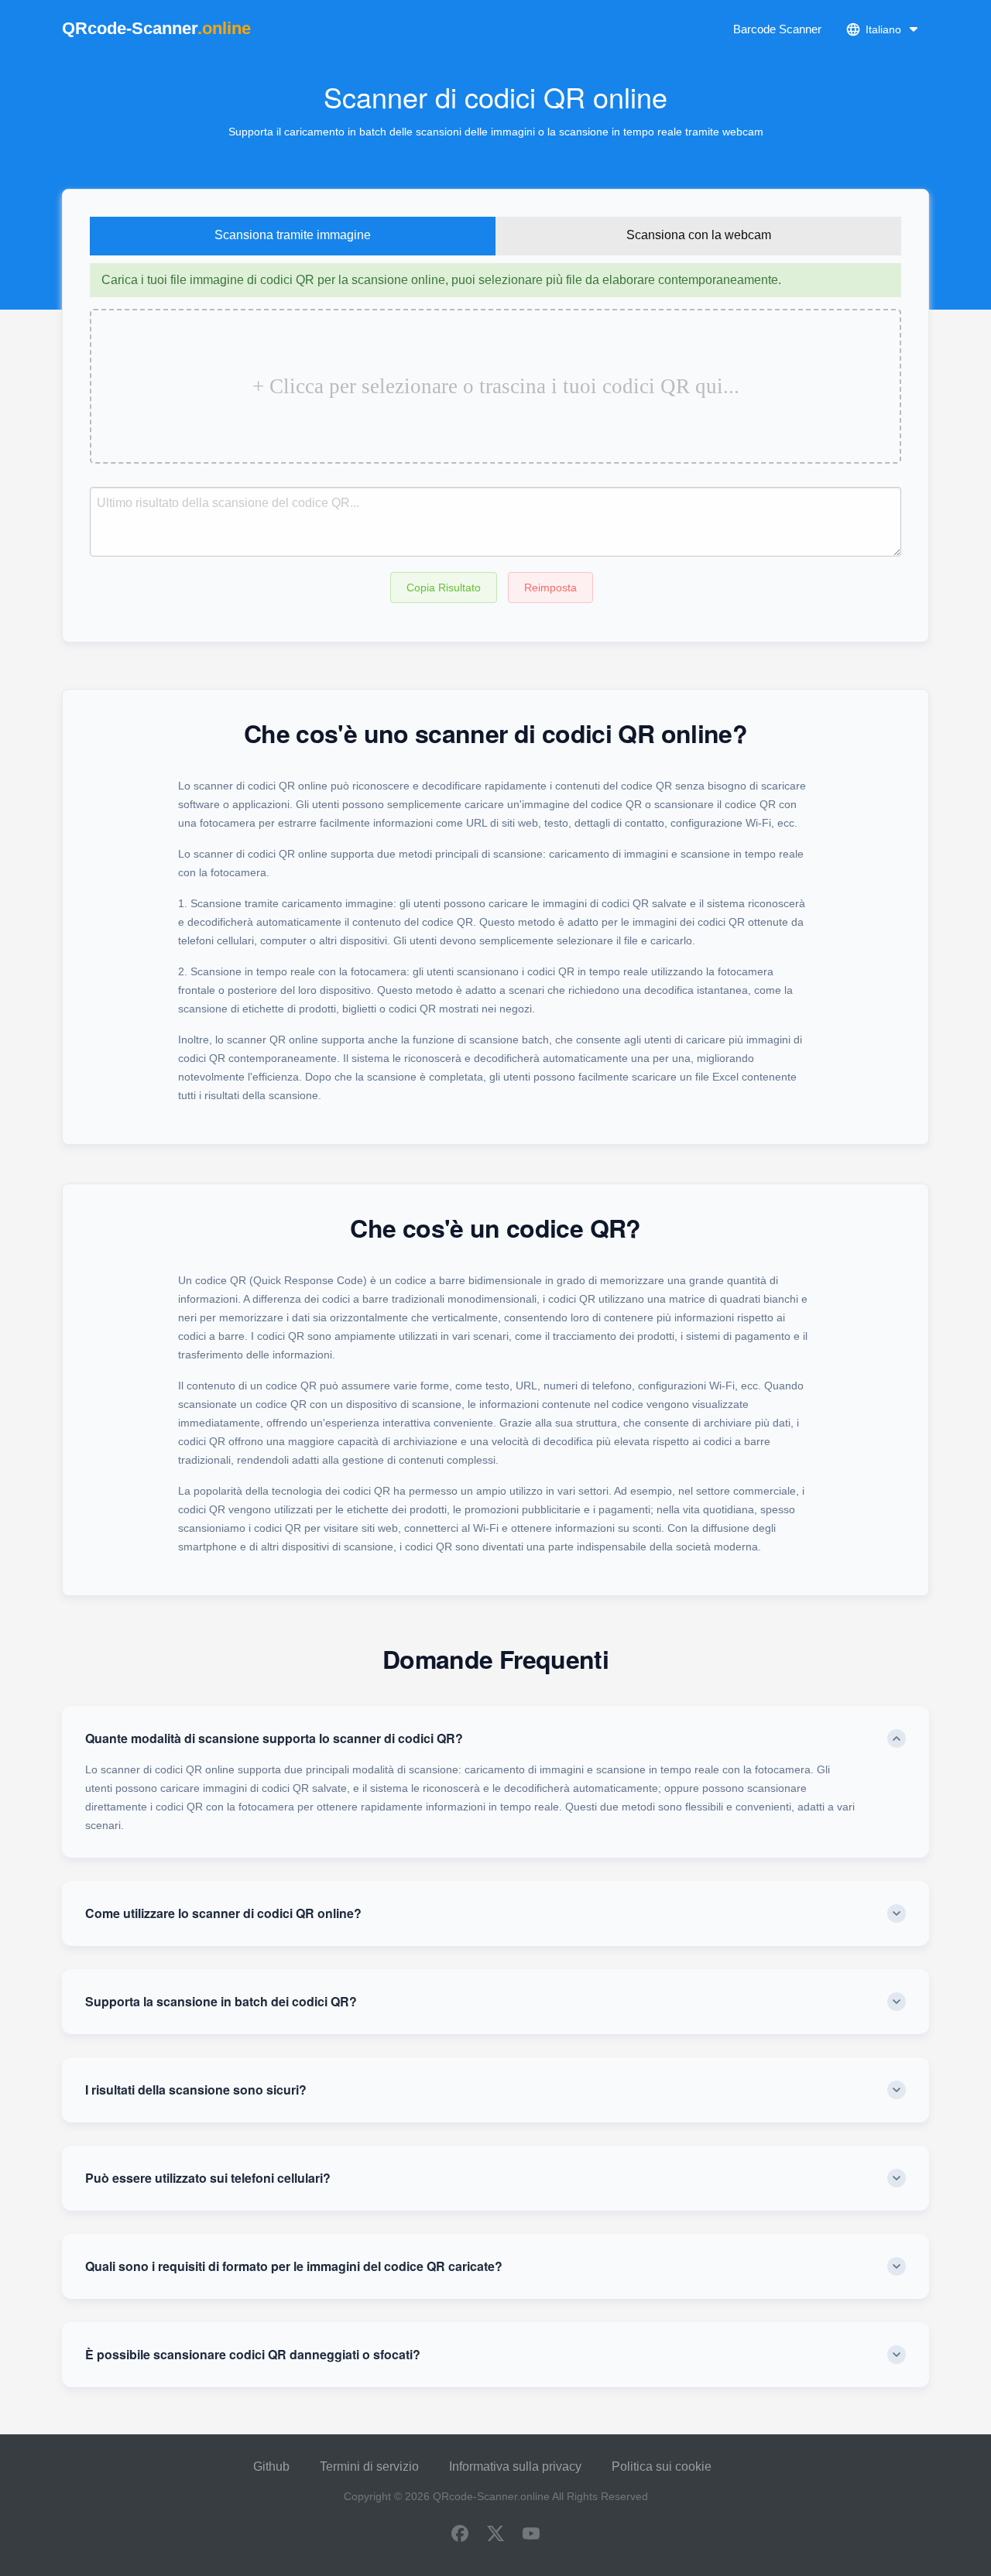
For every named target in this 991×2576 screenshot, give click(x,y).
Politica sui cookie (662, 2466)
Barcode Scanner (777, 29)
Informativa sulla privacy (515, 2466)
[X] (495, 2535)
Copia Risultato (444, 587)
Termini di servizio (369, 2466)
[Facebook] (460, 2535)
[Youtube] (531, 2535)
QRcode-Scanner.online (491, 2496)
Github (271, 2466)
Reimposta (550, 587)
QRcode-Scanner (156, 28)
